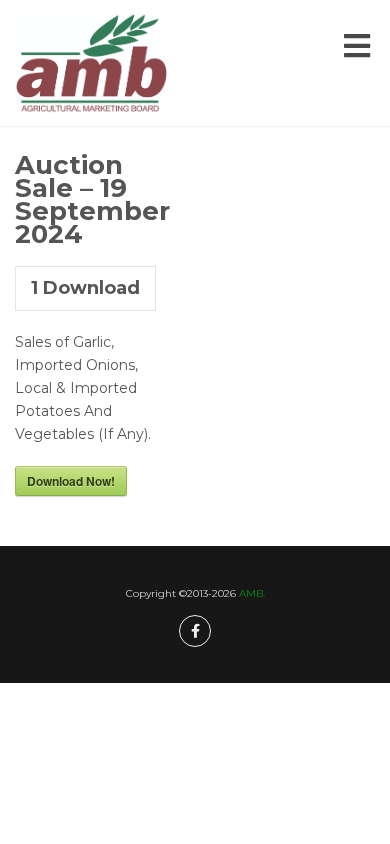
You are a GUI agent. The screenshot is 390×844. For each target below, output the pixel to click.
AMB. (252, 593)
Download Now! (71, 481)
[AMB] (91, 63)
